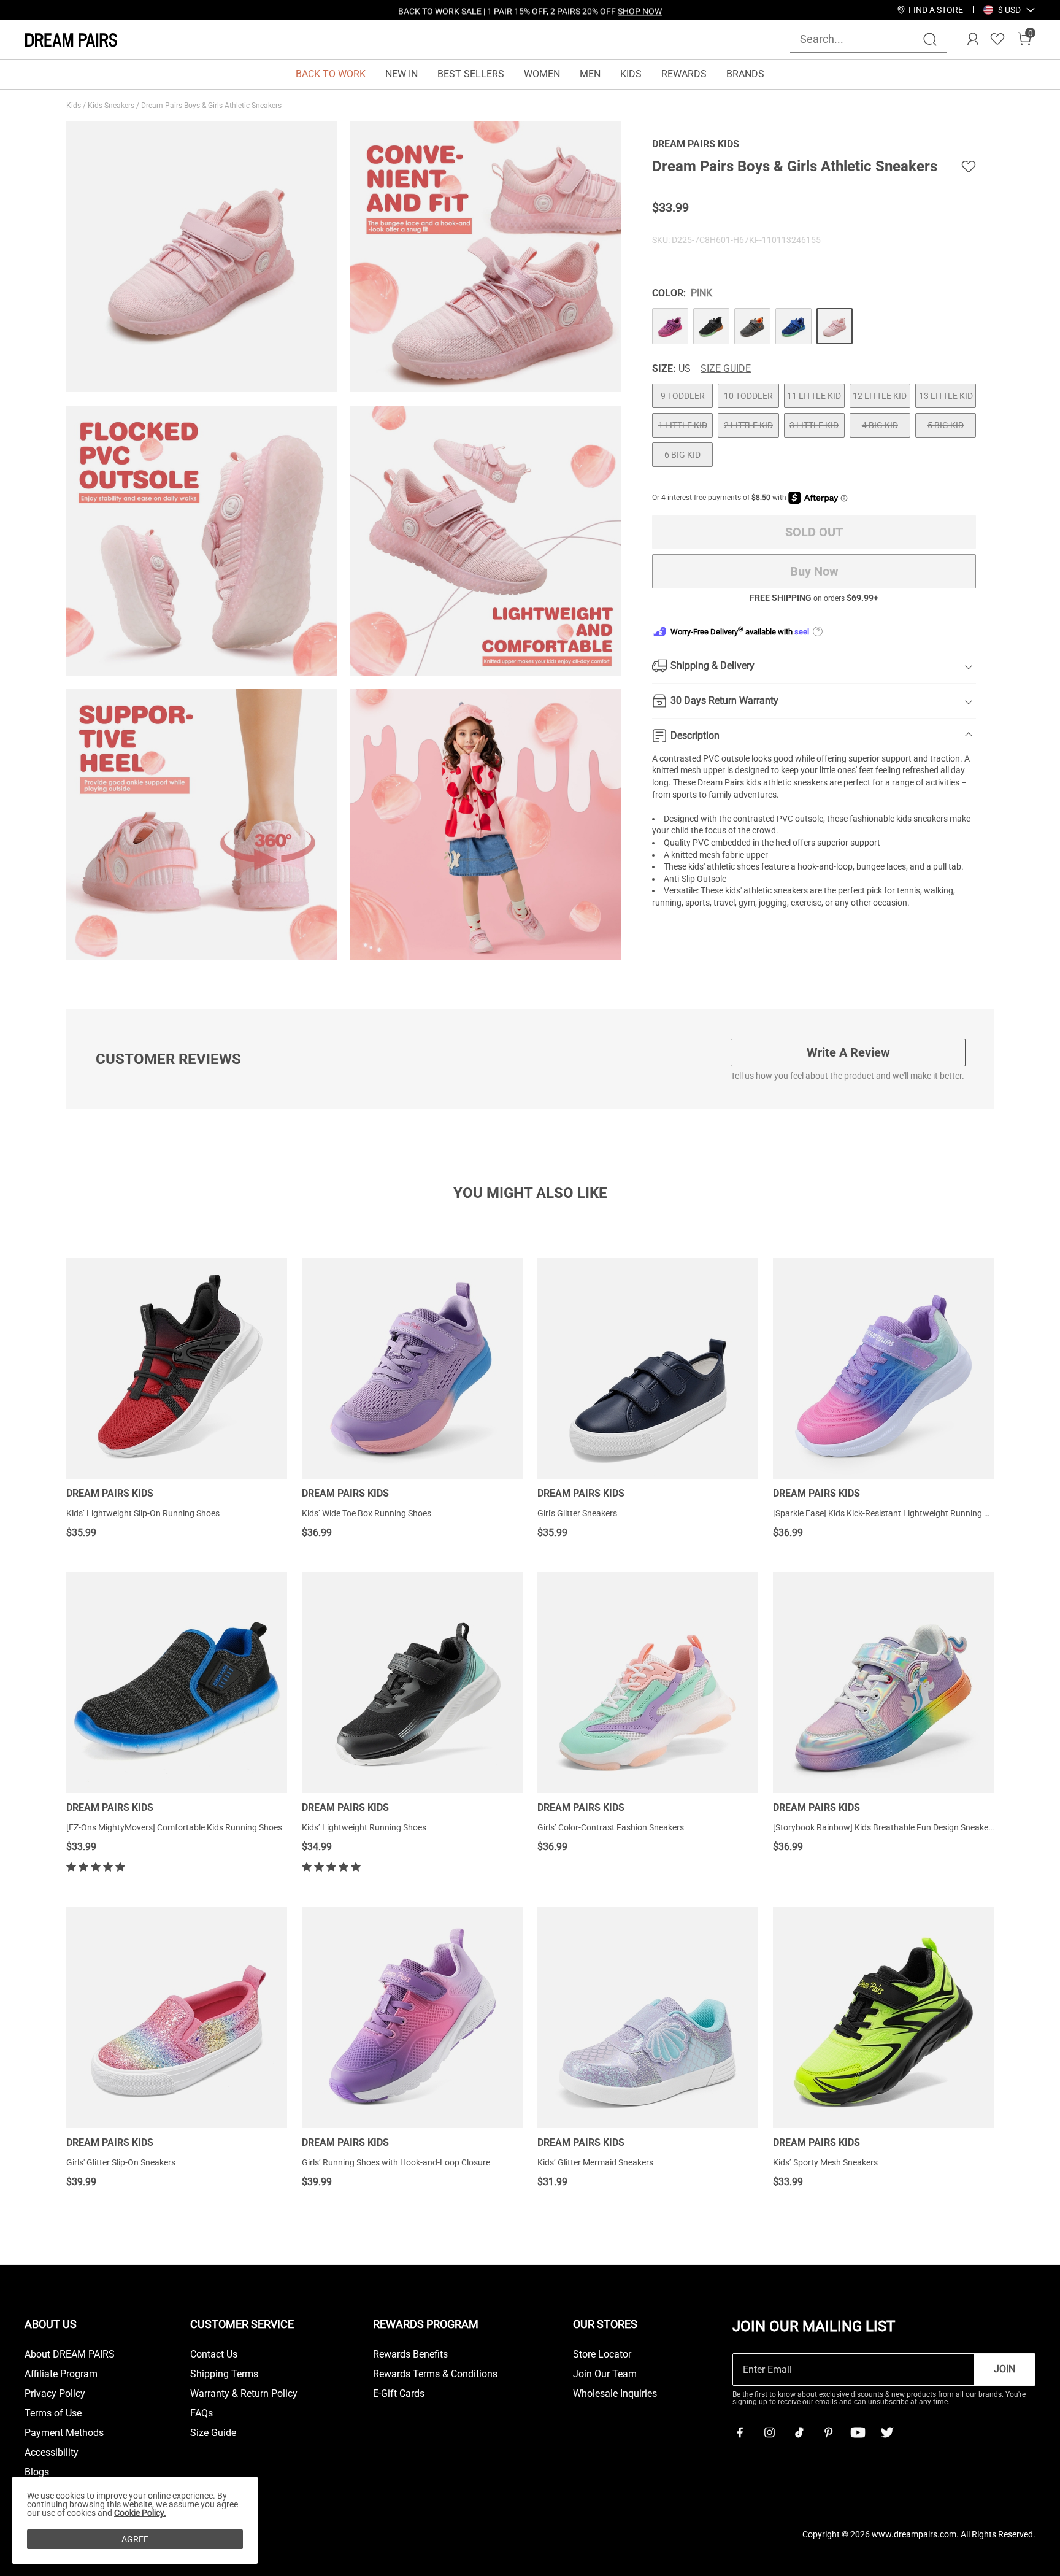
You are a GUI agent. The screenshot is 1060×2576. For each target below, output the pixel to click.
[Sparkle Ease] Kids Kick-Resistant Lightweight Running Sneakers (896, 1513)
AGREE (135, 2539)
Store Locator (602, 2354)
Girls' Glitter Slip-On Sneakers (121, 2162)
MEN (590, 74)
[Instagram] (769, 2432)
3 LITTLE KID (814, 425)
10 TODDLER (748, 396)
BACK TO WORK (331, 74)
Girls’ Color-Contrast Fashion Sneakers (611, 1827)
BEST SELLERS (471, 74)
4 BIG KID (880, 425)
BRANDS (745, 74)
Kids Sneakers (112, 106)
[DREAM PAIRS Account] (973, 39)
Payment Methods (64, 2433)
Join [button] (1004, 2369)
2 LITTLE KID (748, 425)
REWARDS (684, 74)
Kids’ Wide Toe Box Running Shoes (367, 1513)
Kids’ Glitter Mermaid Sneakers (595, 2162)
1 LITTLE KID (683, 425)
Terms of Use (53, 2413)
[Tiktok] (799, 2432)
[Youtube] (858, 2432)
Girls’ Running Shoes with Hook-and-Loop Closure (396, 2162)
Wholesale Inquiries (615, 2394)
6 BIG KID (682, 455)
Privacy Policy (55, 2394)
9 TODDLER (683, 396)
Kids (75, 106)
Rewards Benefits (410, 2354)
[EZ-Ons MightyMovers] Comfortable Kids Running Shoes (174, 1827)
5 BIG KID (946, 425)
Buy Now (814, 571)
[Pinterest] (828, 2432)
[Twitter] (887, 2432)
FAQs (202, 2413)
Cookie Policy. (140, 2513)
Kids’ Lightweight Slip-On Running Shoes (143, 1513)
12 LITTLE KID (880, 396)
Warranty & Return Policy (244, 2394)
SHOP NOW (640, 10)
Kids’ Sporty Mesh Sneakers (825, 2162)
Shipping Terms (224, 2374)
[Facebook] (740, 2432)
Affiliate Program (61, 2374)
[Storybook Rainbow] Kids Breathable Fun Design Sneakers (884, 1827)
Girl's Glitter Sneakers (577, 1513)
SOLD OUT (814, 532)
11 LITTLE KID (814, 396)
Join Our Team (605, 2374)
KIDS (631, 74)
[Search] (930, 39)
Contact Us (214, 2354)
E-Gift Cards (399, 2394)
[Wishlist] (997, 39)
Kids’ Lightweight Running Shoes (364, 1827)
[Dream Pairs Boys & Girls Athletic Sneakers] (670, 326)
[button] (1009, 10)
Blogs (37, 2472)
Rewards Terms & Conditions (435, 2374)
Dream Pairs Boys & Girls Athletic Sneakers (212, 106)
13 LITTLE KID (946, 396)
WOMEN (542, 74)
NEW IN (401, 74)
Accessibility (52, 2453)
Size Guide (726, 369)
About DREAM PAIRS (70, 2354)
